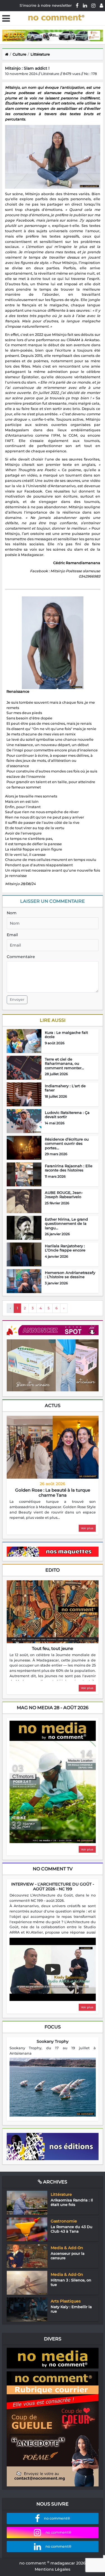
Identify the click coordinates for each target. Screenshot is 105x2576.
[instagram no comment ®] (93, 5)
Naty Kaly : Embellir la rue (71, 2309)
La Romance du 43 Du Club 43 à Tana (72, 2229)
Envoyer (17, 999)
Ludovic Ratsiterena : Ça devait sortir (67, 1115)
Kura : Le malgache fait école (66, 1035)
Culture (19, 54)
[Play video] (53, 1969)
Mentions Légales (53, 2569)
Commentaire (21, 957)
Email (12, 935)
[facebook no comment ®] (77, 5)
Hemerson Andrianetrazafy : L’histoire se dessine (70, 1275)
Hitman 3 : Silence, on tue (71, 2282)
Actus (53, 1406)
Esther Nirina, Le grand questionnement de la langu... (66, 1224)
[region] (53, 1510)
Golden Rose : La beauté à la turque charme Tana (53, 1493)
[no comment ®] (101, 5)
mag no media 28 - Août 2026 (53, 1708)
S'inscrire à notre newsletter (46, 5)
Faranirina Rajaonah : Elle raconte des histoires (69, 1168)
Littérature (40, 54)
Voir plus (87, 1528)
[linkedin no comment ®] (85, 5)
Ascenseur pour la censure (68, 2256)
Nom (12, 913)
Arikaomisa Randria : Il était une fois (72, 2202)
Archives (55, 2182)
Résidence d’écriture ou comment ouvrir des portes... (67, 1144)
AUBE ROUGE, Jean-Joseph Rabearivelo (64, 1195)
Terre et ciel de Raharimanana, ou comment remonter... (64, 1064)
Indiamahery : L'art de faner (65, 1088)
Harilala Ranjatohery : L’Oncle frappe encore (65, 1248)
